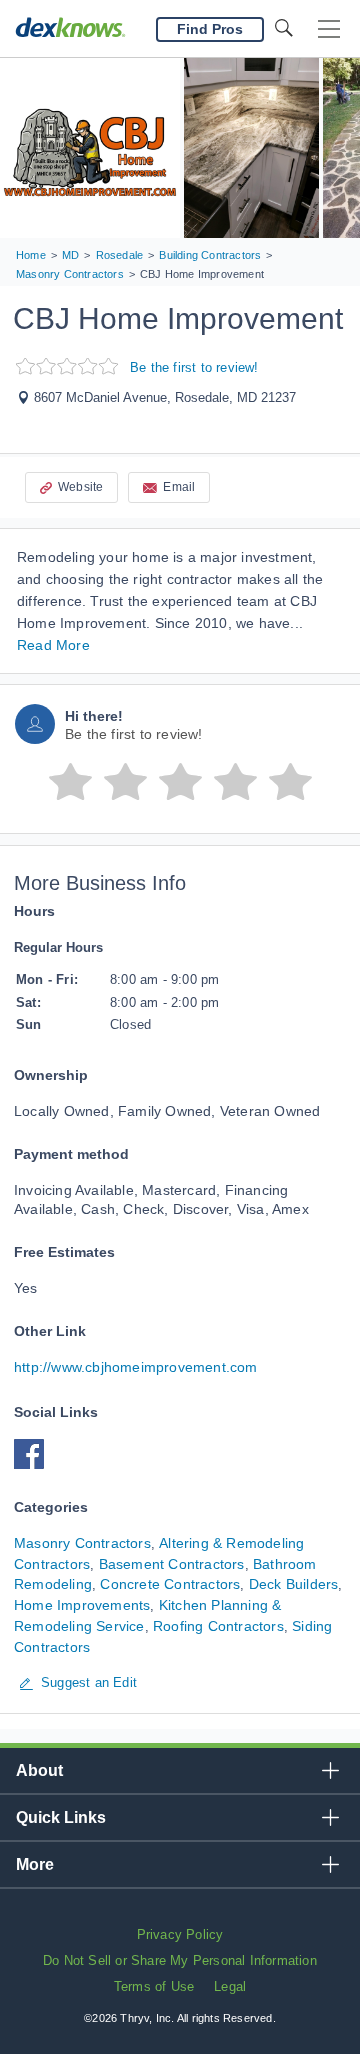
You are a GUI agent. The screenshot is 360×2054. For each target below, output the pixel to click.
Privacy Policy (180, 1934)
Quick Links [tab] (61, 1817)
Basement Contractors (172, 1564)
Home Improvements (82, 1605)
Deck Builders (294, 1584)
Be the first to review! (194, 367)
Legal (230, 1986)
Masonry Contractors (82, 1543)
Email (179, 487)
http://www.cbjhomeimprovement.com (136, 1367)
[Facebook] (34, 1464)
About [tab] (39, 1770)
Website (80, 487)
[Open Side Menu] (329, 29)
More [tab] (35, 1864)
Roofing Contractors (218, 1626)
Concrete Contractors (170, 1584)
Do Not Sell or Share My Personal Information (180, 1960)
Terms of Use (154, 1986)
